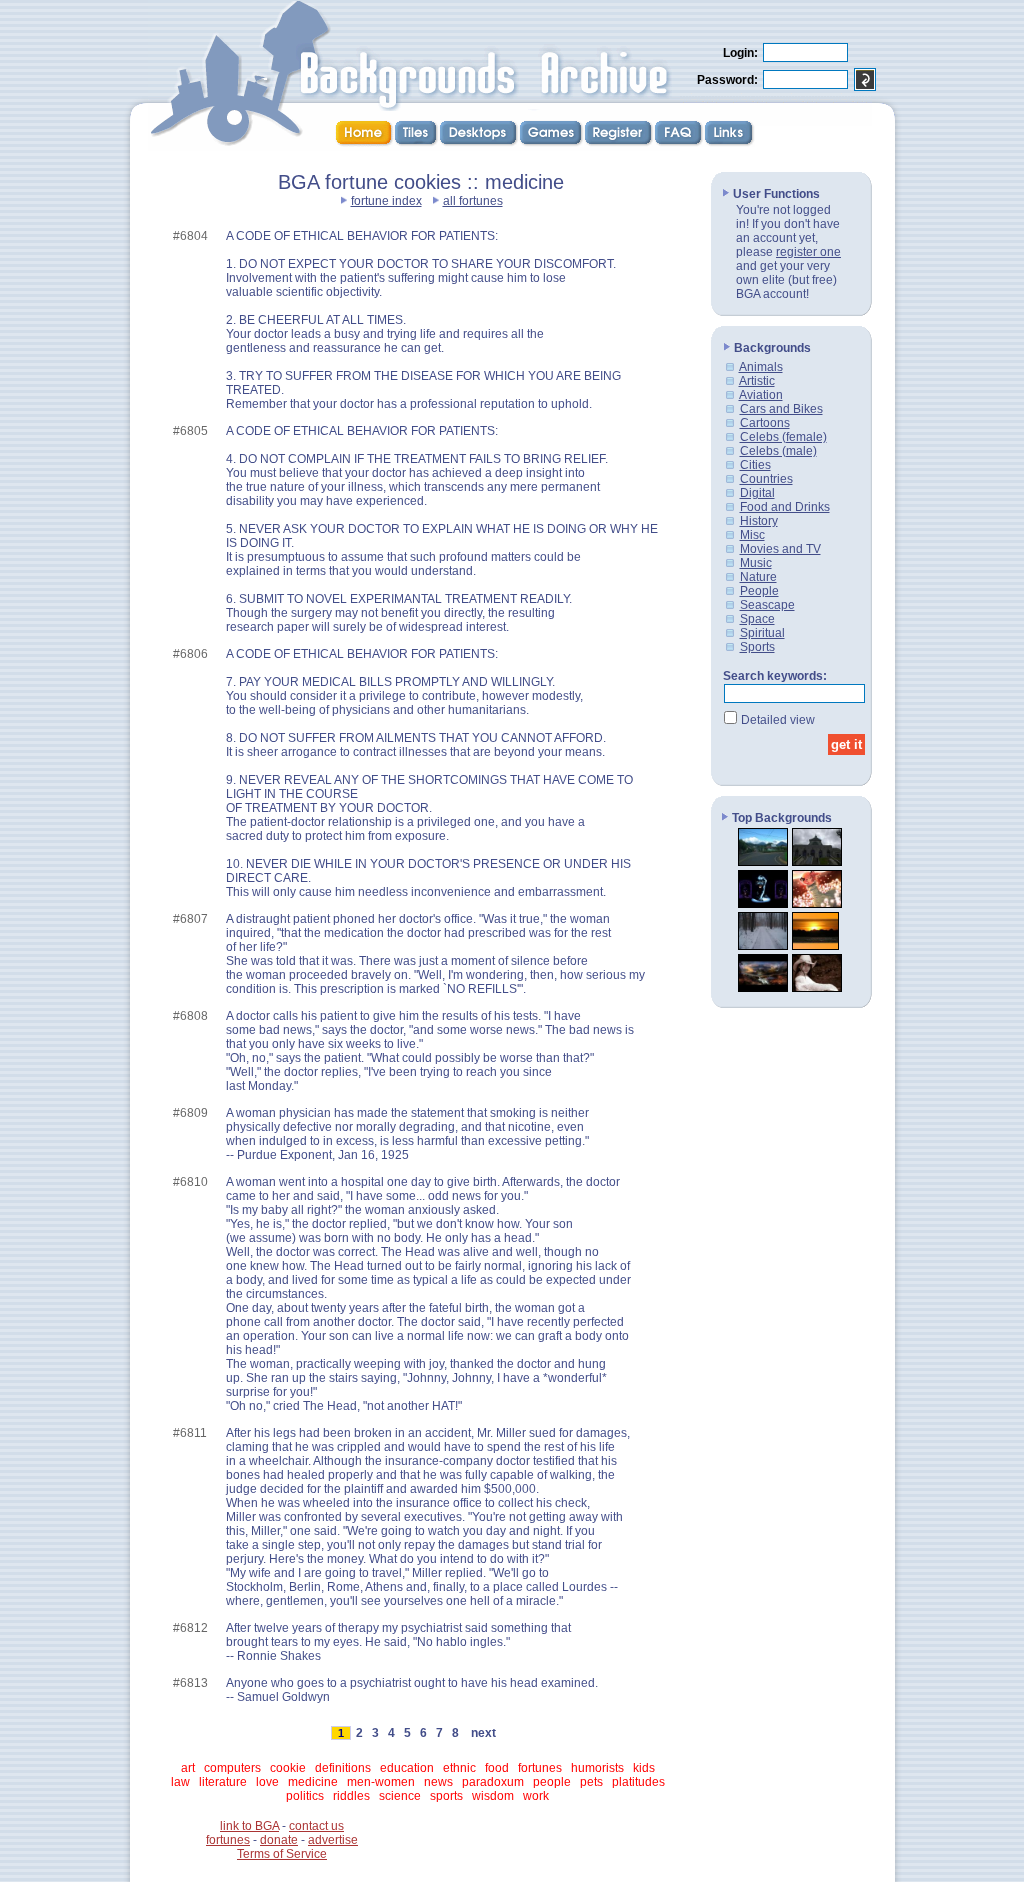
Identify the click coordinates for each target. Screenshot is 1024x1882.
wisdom (493, 1796)
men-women (381, 1782)
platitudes (638, 1782)
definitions (343, 1768)
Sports (757, 647)
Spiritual (762, 633)
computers (232, 1768)
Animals (761, 367)
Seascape (767, 605)
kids (644, 1768)
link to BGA (249, 1826)
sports (446, 1796)
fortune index (386, 201)
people (552, 1782)
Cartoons (765, 423)
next (483, 1733)
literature (223, 1782)
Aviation (761, 395)
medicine (313, 1782)
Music (756, 563)
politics (305, 1796)
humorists (597, 1768)
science (400, 1796)
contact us (316, 1826)
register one (808, 252)
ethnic (459, 1768)
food (497, 1768)
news (438, 1782)
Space (757, 619)
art (188, 1768)
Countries (766, 479)
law (180, 1782)
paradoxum (493, 1782)
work (536, 1796)
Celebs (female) (783, 437)
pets (591, 1782)
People (759, 591)
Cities (755, 465)
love (267, 1782)
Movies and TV (780, 549)
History (759, 521)
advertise (333, 1840)
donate (279, 1840)
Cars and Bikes (781, 409)
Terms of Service (282, 1854)
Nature (758, 577)
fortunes (540, 1768)
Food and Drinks (785, 507)
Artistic (757, 381)
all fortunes (473, 201)
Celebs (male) (778, 451)
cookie (288, 1768)
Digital (757, 493)
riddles (351, 1796)
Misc (752, 535)
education (407, 1768)
